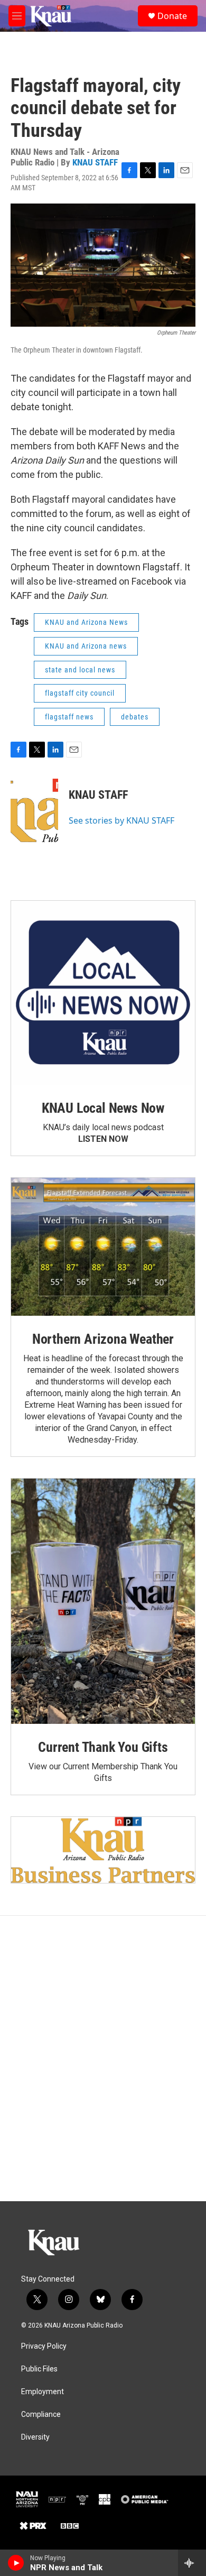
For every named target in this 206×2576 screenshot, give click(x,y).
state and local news (80, 670)
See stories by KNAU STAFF (121, 820)
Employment (43, 2392)
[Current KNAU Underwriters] (103, 1850)
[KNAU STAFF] (34, 810)
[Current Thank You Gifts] (103, 1601)
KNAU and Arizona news (86, 646)
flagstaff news (69, 717)
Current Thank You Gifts (103, 1747)
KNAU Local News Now (103, 1108)
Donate (172, 16)
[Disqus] (103, 2058)
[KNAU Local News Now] (103, 993)
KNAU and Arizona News (86, 622)
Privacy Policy (44, 2346)
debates (135, 717)
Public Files (39, 2369)
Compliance (41, 2415)
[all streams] (192, 2563)
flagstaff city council (80, 693)
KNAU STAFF (95, 162)
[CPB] (105, 2499)
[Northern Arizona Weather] (103, 1247)
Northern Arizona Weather (103, 1339)
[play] (16, 2563)
